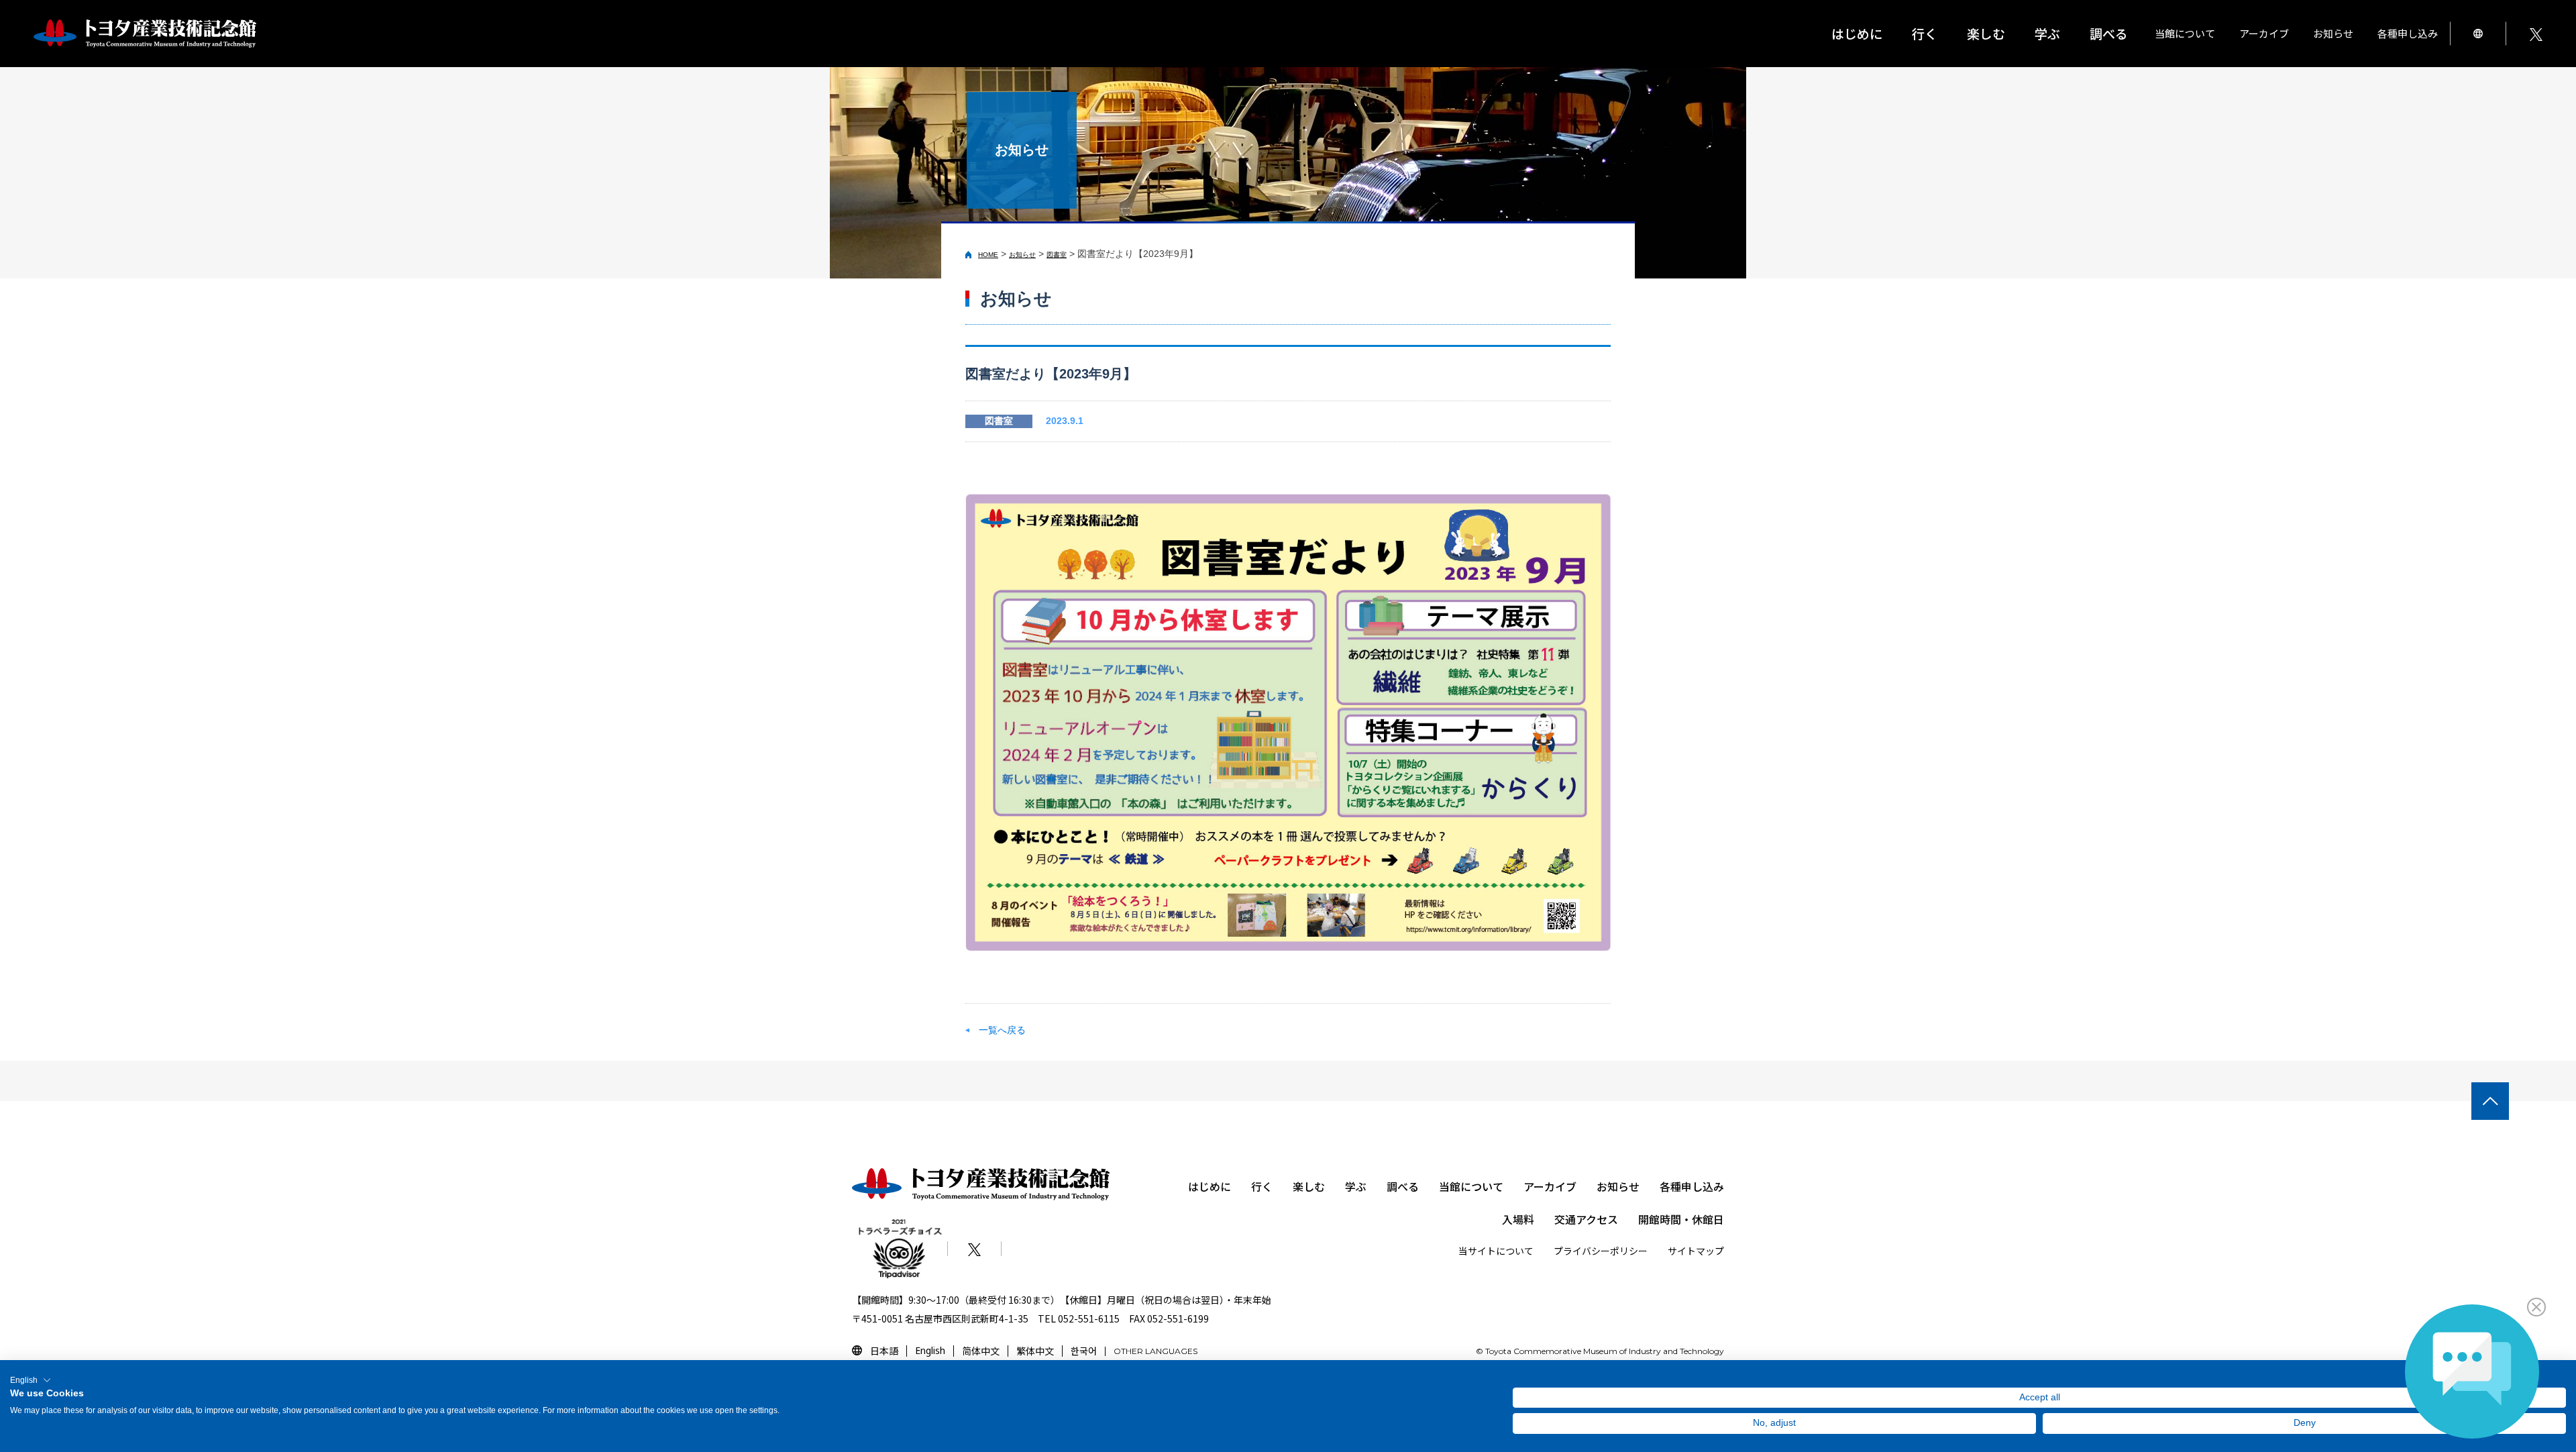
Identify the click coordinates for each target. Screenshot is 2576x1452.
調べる (1403, 1186)
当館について (1471, 1186)
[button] (31, 1380)
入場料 (1518, 1219)
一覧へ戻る (1002, 1030)
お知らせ (2333, 33)
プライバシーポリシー (1601, 1251)
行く (1262, 1186)
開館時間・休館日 (1681, 1219)
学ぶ (1356, 1186)
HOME (988, 255)
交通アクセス (1586, 1219)
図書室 (1057, 255)
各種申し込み (1692, 1186)
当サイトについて (1496, 1251)
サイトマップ (1696, 1251)
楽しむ (1309, 1186)
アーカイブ (1550, 1186)
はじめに (1857, 33)
